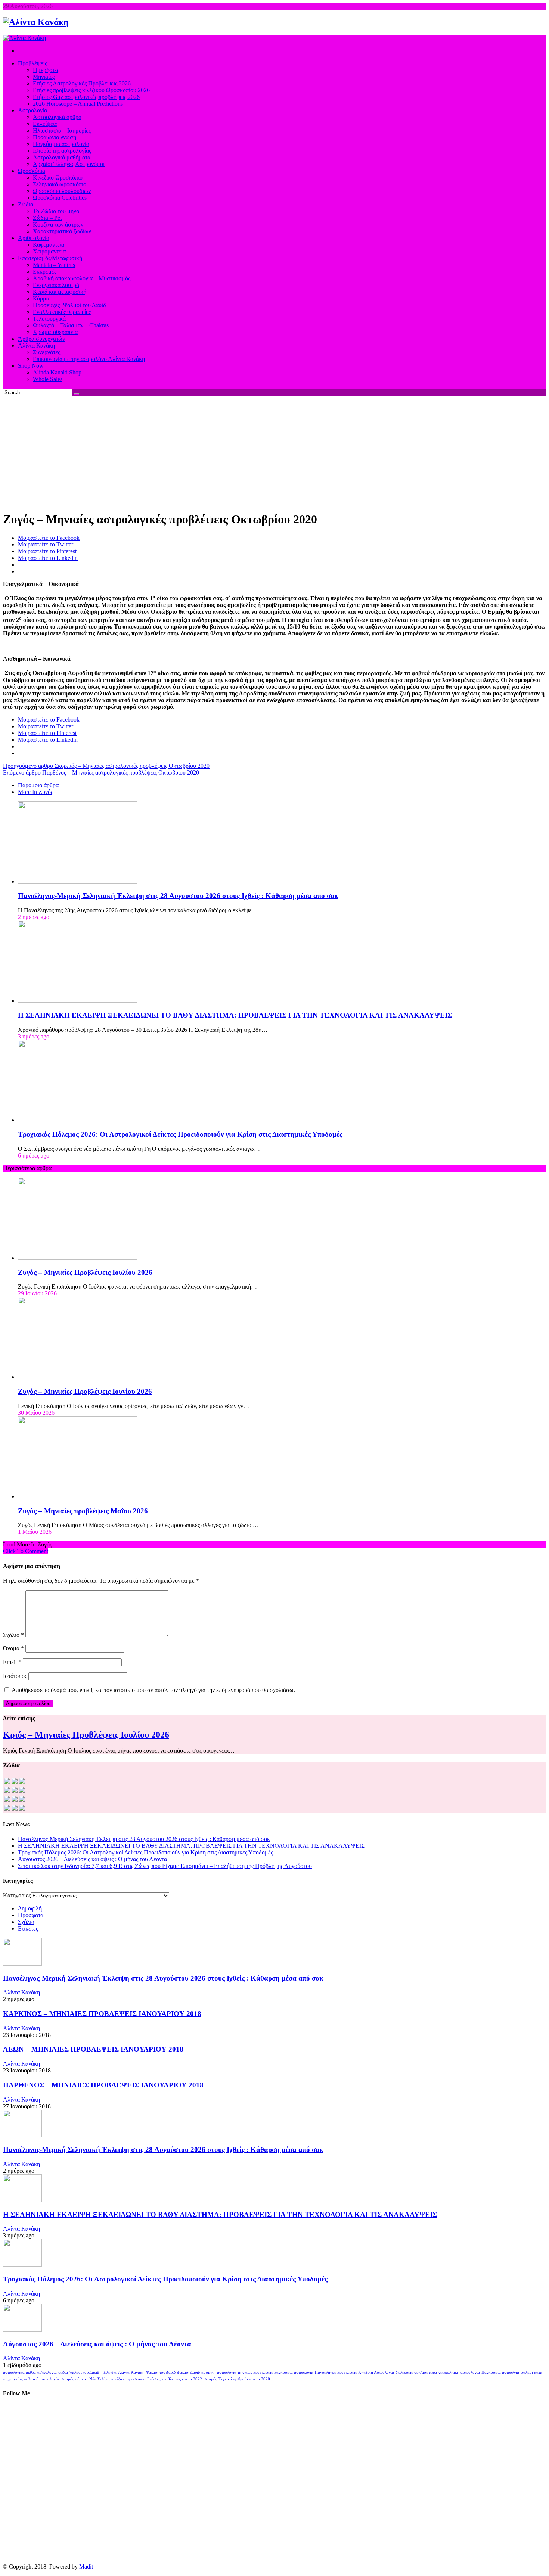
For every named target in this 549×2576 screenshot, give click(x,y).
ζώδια (63, 2372)
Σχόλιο (13, 1635)
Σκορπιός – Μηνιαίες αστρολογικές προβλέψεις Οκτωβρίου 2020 (106, 766)
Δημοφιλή (30, 1908)
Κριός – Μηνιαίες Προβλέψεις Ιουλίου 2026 (86, 1735)
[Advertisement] (274, 452)
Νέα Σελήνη (100, 2379)
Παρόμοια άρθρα (38, 785)
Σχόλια (26, 1922)
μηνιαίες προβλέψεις (255, 2372)
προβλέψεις (347, 2372)
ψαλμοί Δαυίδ (188, 2372)
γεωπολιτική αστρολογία (459, 2372)
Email (12, 1662)
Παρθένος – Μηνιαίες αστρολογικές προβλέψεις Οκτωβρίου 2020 (101, 773)
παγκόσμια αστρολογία (294, 2372)
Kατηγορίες (17, 1895)
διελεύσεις (404, 2372)
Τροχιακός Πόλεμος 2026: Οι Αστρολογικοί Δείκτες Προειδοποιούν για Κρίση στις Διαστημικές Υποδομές (180, 1134)
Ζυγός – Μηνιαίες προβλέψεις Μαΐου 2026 (83, 1511)
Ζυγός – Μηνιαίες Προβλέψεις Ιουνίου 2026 (85, 1391)
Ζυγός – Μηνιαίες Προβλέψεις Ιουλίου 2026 (85, 1272)
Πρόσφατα (31, 1915)
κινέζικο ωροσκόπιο (128, 2379)
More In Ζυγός (35, 792)
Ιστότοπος (15, 1676)
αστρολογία (47, 2372)
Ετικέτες (28, 1929)
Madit (86, 2566)
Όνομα (13, 1648)
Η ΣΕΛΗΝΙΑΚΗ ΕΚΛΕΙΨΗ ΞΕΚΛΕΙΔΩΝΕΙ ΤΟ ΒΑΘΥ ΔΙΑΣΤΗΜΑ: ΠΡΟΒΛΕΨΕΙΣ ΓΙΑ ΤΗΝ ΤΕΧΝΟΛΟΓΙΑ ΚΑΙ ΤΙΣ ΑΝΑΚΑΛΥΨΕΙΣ (235, 1015)
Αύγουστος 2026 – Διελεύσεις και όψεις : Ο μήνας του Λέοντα (92, 1859)
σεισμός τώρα (426, 2372)
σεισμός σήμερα (74, 2379)
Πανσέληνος (325, 2372)
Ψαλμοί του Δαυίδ (161, 2372)
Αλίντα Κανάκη (21, 1992)
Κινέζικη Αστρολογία (376, 2372)
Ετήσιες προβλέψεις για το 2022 (175, 2379)
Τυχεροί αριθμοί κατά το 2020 (244, 2379)
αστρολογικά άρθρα (19, 2372)
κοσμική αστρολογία (219, 2372)
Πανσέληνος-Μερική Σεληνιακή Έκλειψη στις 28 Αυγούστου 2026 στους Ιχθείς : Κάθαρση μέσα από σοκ (178, 896)
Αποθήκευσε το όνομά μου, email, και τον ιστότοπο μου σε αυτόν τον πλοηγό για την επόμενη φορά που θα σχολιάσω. (153, 1690)
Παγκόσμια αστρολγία (500, 2372)
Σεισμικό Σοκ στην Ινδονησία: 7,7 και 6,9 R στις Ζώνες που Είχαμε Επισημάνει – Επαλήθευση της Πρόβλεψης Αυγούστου (165, 1866)
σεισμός (210, 2379)
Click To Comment (26, 1551)
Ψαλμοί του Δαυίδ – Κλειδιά (93, 2372)
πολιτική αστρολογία (41, 2379)
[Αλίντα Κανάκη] (36, 22)
